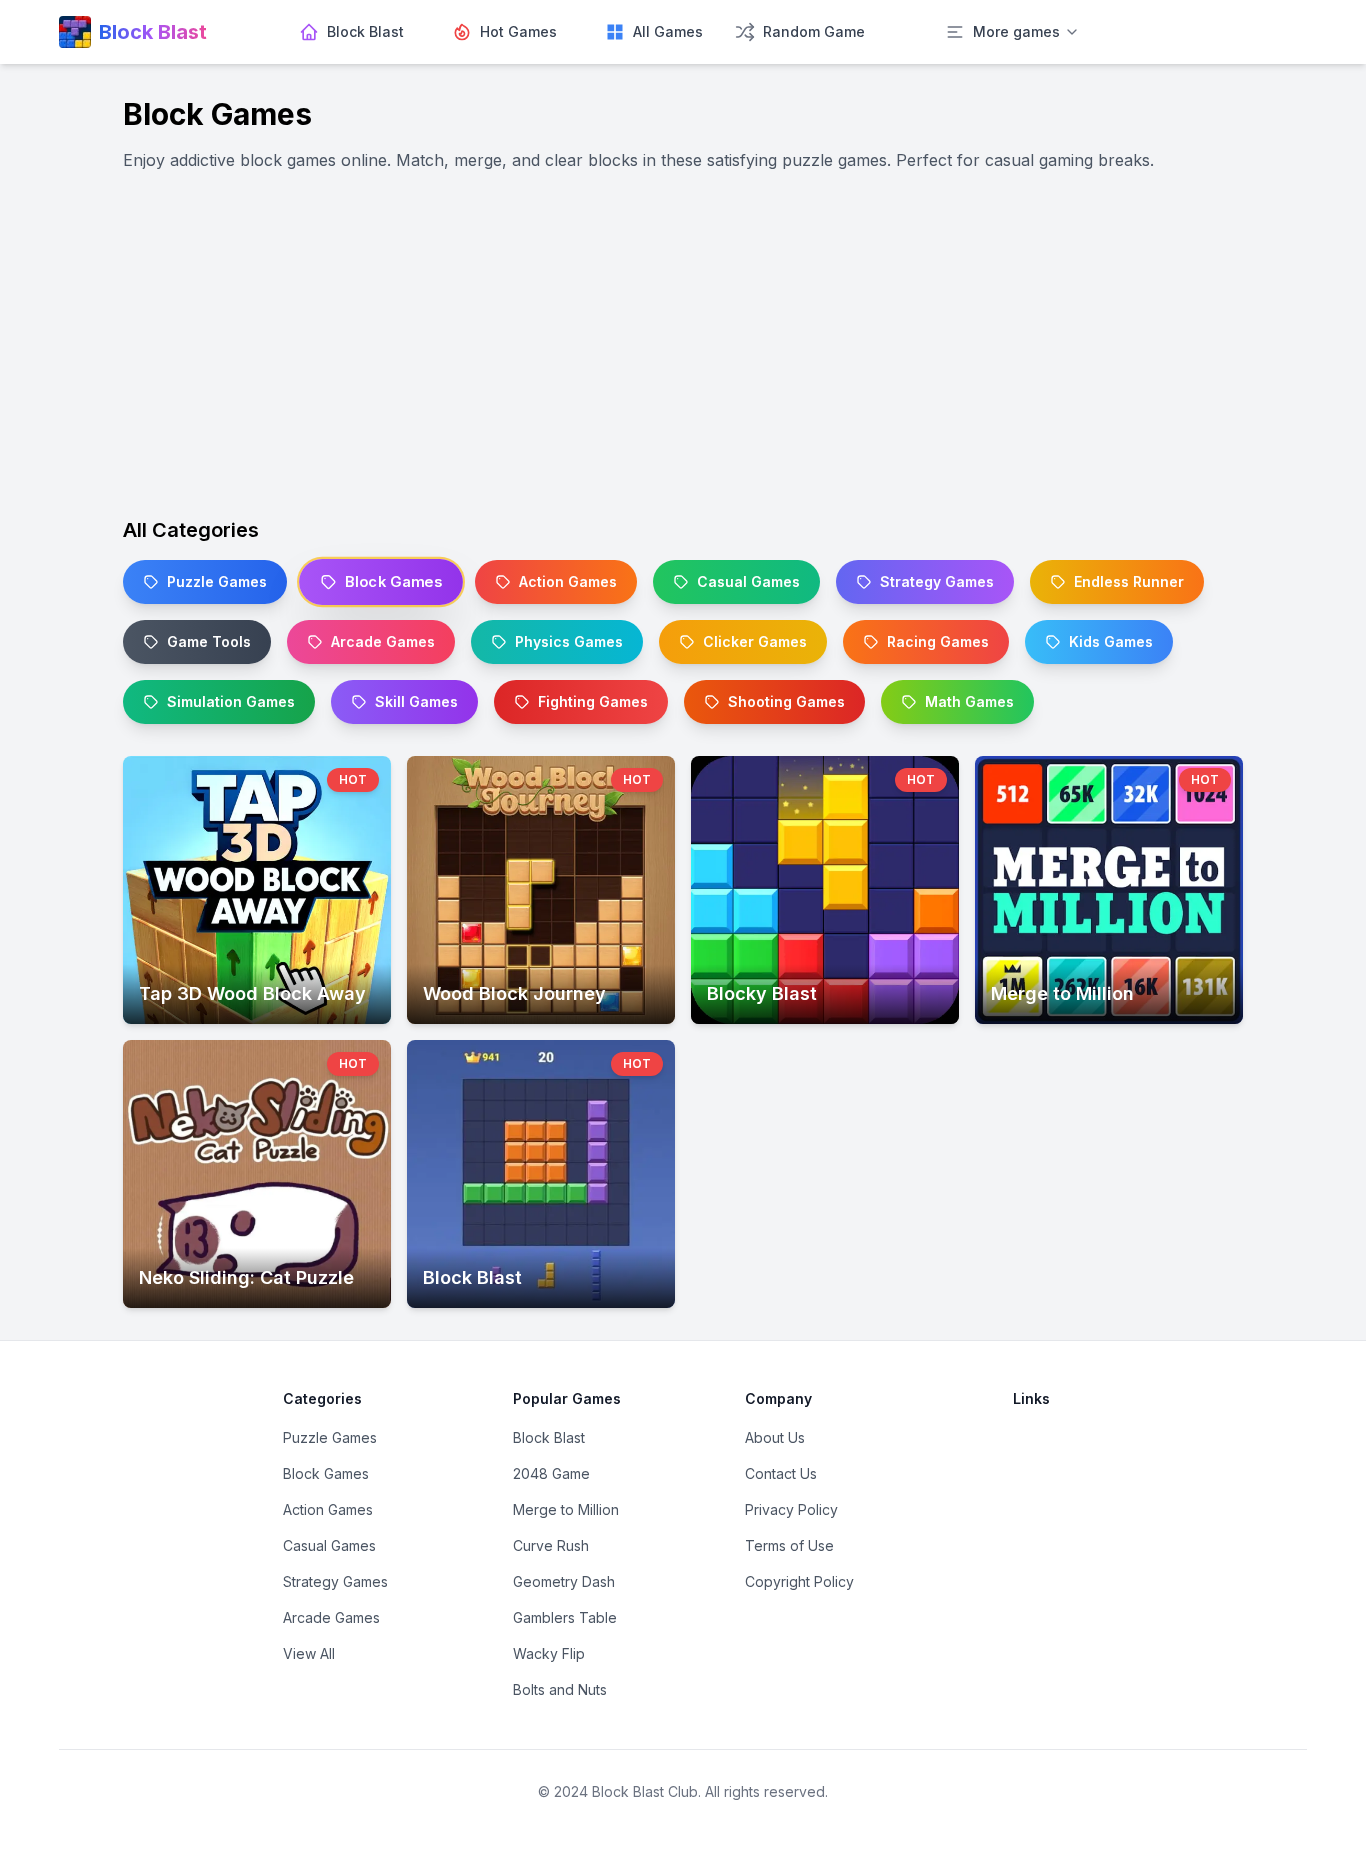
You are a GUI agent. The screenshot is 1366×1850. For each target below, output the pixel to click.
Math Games (969, 701)
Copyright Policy (799, 1581)
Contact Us (781, 1473)
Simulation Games (231, 701)
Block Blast (365, 31)
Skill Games (416, 701)
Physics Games (569, 641)
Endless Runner (1129, 581)
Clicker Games (755, 641)
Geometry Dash (564, 1581)
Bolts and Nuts (560, 1689)
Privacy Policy (791, 1509)
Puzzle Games (217, 581)
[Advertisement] (683, 344)
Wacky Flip (549, 1653)
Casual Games (748, 581)
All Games (668, 31)
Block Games (393, 582)
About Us (775, 1437)
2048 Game (551, 1473)
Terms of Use (789, 1545)
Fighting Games (593, 701)
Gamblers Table (565, 1617)
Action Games (568, 581)
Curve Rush (551, 1545)
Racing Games (938, 641)
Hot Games (518, 31)
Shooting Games (786, 701)
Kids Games (1111, 641)
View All (309, 1653)
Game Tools (209, 641)
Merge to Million (566, 1509)
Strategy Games (937, 581)
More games (1016, 31)
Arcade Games (383, 641)
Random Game (814, 31)
